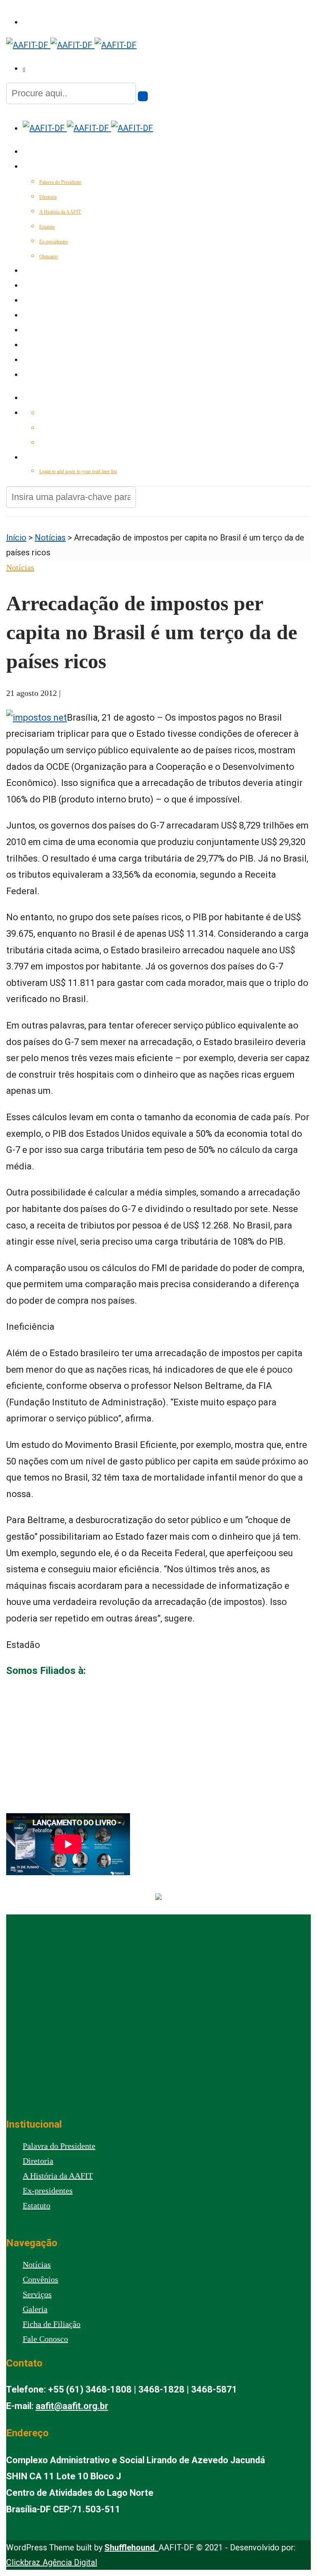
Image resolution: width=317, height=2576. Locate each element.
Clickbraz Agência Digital (52, 2562)
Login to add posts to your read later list (78, 471)
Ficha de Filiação (52, 2324)
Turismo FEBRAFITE (48, 331)
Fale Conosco (41, 376)
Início (31, 152)
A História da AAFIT (60, 212)
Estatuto (47, 227)
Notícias (34, 286)
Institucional (42, 167)
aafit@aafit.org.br (72, 2406)
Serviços (35, 301)
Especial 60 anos (45, 271)
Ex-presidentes (54, 242)
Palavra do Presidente (60, 182)
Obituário (48, 257)
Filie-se (32, 361)
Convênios (37, 316)
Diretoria (48, 197)
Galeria (34, 346)
